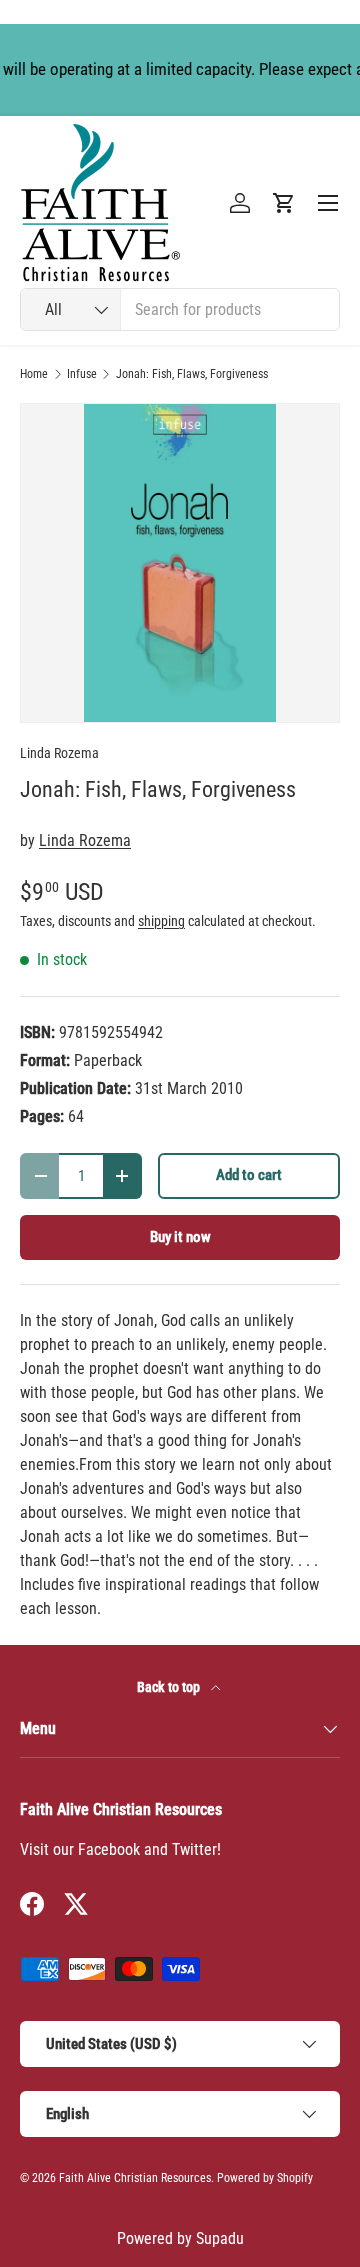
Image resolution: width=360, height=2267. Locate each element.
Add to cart (249, 1175)
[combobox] (180, 309)
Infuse (82, 374)
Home (34, 374)
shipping (161, 921)
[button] (284, 203)
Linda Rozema (59, 753)
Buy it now (180, 1237)
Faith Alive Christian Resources (135, 2178)
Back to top (170, 1687)
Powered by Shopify (265, 2178)
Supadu (220, 2238)
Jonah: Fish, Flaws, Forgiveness (192, 374)
